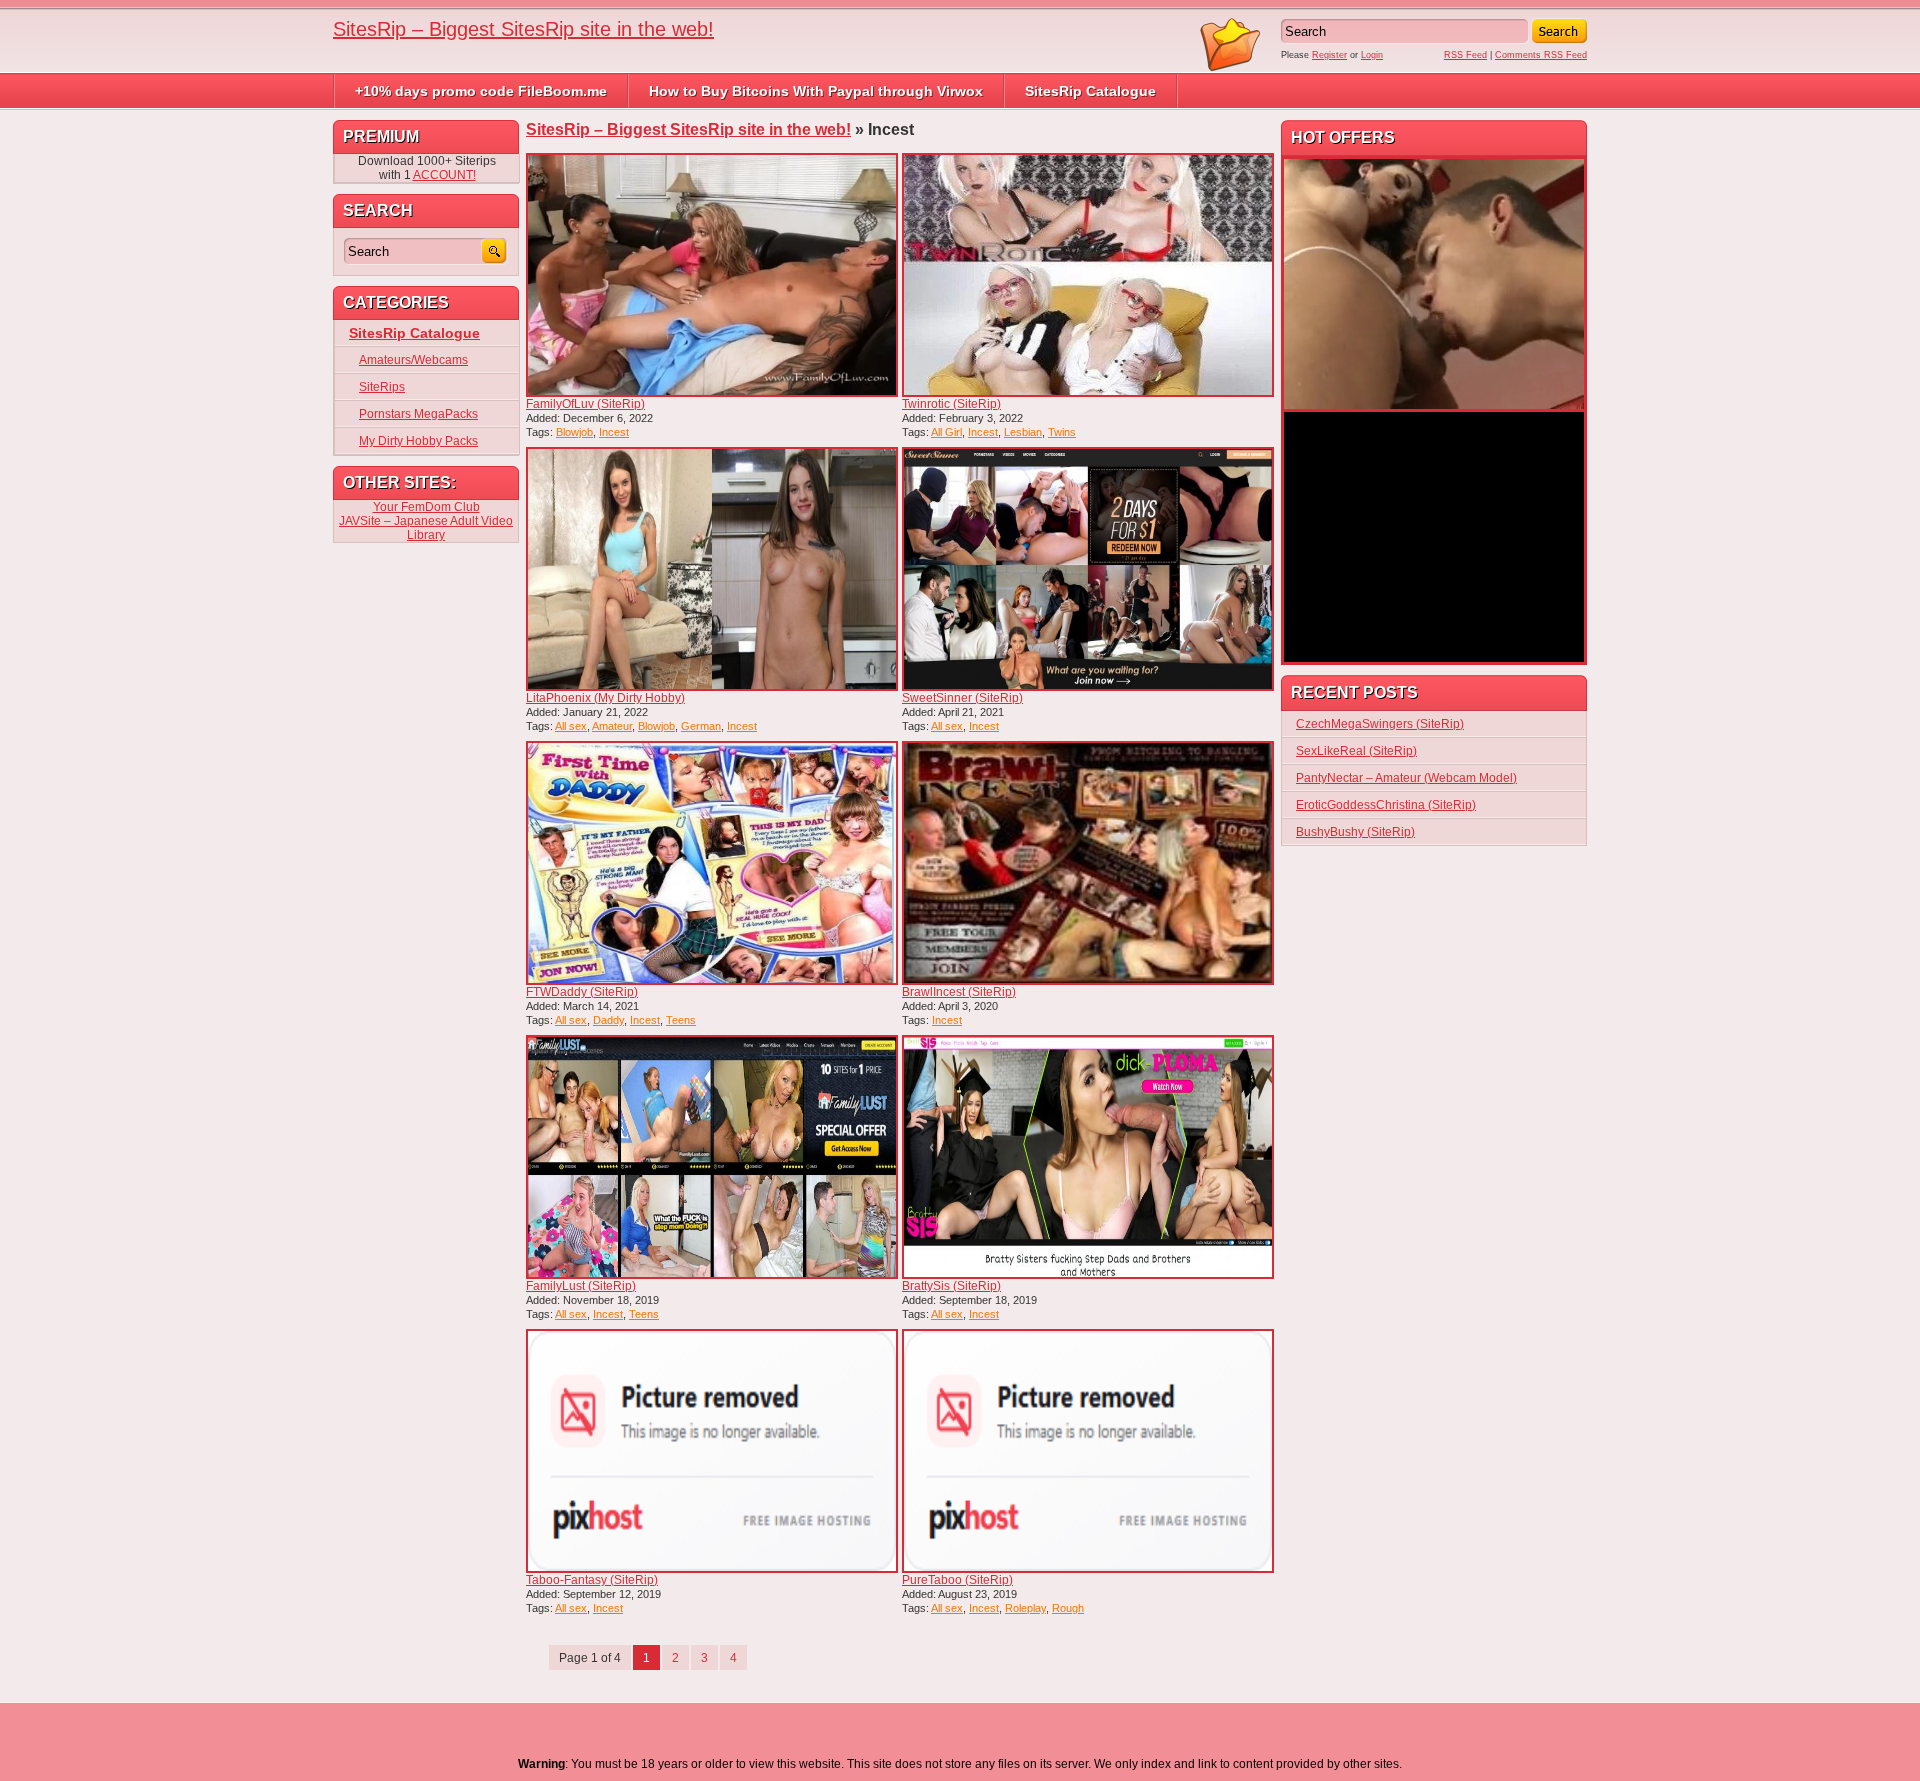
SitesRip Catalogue (1090, 91)
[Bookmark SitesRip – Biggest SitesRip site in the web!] (1231, 68)
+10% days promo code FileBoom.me (481, 91)
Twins (1062, 432)
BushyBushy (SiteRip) (1355, 832)
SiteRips (382, 387)
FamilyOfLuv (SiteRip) (585, 404)
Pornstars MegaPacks (418, 414)
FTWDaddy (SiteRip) (582, 992)
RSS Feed (1465, 55)
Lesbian (1023, 432)
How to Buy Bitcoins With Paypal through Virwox (816, 91)
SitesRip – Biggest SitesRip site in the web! (523, 29)
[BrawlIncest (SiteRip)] (1088, 863)
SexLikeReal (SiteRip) (1356, 751)
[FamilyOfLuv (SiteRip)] (712, 275)
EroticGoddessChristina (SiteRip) (1386, 805)
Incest (614, 432)
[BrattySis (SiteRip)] (1088, 1157)
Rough (1068, 1608)
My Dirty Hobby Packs (418, 441)
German (701, 726)
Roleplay (1025, 1608)
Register (1329, 55)
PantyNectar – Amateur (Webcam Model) (1406, 778)
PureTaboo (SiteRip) (957, 1580)
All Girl (946, 432)
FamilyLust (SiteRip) (581, 1286)
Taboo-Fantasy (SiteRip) (592, 1580)
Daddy (608, 1020)
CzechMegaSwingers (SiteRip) (1380, 724)
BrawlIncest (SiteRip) (959, 992)
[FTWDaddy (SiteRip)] (712, 863)
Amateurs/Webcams (413, 360)
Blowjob (574, 432)
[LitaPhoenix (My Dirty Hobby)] (712, 569)
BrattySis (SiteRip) (951, 1286)
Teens (681, 1020)
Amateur (612, 726)
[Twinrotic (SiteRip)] (1088, 275)
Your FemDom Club (426, 507)
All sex (571, 726)
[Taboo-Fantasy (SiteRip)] (712, 1451)
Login (1372, 55)
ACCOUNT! (444, 175)
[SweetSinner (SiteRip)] (1088, 569)
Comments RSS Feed (1541, 55)
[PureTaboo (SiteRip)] (1088, 1451)
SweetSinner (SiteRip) (962, 698)
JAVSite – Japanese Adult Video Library (426, 528)
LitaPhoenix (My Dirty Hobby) (605, 698)
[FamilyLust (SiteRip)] (712, 1157)
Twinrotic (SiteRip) (951, 404)
